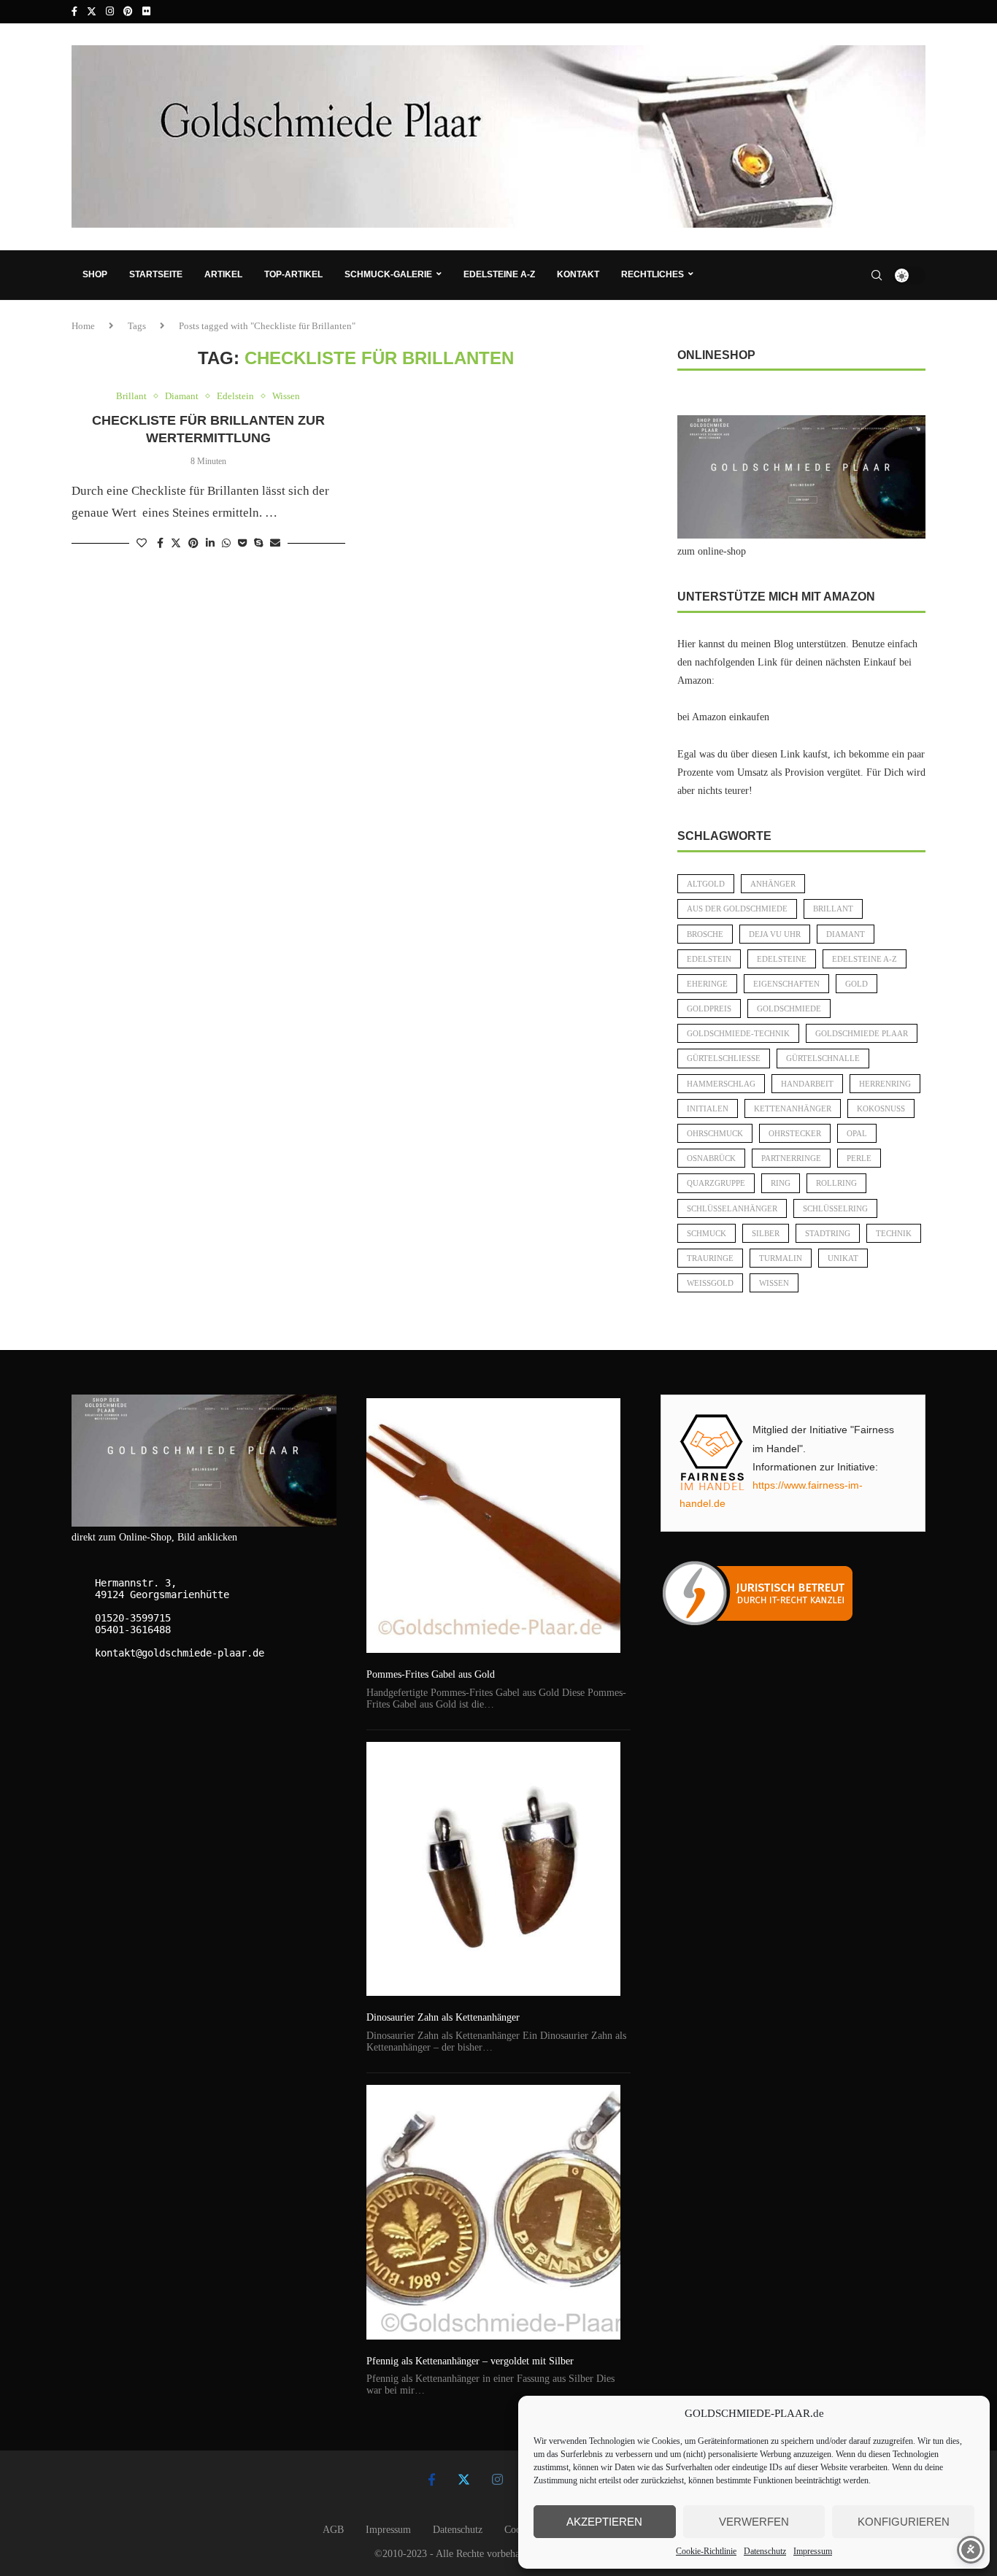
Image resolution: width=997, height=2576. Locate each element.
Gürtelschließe (724, 1058)
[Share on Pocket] (242, 544)
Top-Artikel (293, 274)
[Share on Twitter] (176, 543)
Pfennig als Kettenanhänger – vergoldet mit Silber (470, 2361)
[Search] (877, 275)
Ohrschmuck (715, 1133)
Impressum (813, 2551)
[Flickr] (146, 12)
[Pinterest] (128, 12)
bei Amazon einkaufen (723, 717)
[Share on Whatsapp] (226, 544)
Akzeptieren (604, 2522)
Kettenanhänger (793, 1108)
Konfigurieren (904, 2522)
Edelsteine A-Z (499, 274)
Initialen (708, 1108)
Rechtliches (653, 274)
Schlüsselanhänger (732, 1208)
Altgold (706, 884)
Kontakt (578, 274)
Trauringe (710, 1258)
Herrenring (885, 1084)
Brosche (705, 934)
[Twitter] (92, 12)
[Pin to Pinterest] (193, 544)
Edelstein (709, 959)
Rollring (836, 1183)
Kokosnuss (881, 1108)
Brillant (833, 909)
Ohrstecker (795, 1133)
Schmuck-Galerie (388, 274)
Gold (857, 984)
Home (83, 326)
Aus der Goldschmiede (737, 909)
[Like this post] (142, 544)
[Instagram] (110, 12)
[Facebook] (74, 12)
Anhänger (773, 884)
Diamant (846, 934)
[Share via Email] (275, 544)
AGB (333, 2530)
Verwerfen (754, 2522)
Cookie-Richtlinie (706, 2551)
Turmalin (781, 1258)
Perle (859, 1158)
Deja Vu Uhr (775, 934)
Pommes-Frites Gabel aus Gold (431, 1674)
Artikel (223, 274)
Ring (781, 1183)
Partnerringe (791, 1158)
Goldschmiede (789, 1009)
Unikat (843, 1258)
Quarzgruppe (716, 1183)
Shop (95, 274)
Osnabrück (711, 1158)
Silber (766, 1233)
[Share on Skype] (258, 544)
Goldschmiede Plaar (862, 1033)
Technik (894, 1233)
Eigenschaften (786, 984)
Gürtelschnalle (823, 1058)
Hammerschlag (721, 1084)
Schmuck (707, 1233)
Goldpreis (709, 1009)
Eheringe (707, 984)
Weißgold (710, 1283)
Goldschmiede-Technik (738, 1033)
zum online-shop (712, 551)
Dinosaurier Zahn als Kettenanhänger (443, 2017)
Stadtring (828, 1233)
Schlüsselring (835, 1208)
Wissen (774, 1283)
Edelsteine (782, 959)
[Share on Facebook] (160, 544)
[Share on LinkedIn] (210, 544)
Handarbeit (807, 1084)
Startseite (156, 274)
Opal (857, 1133)
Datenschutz (765, 2551)
